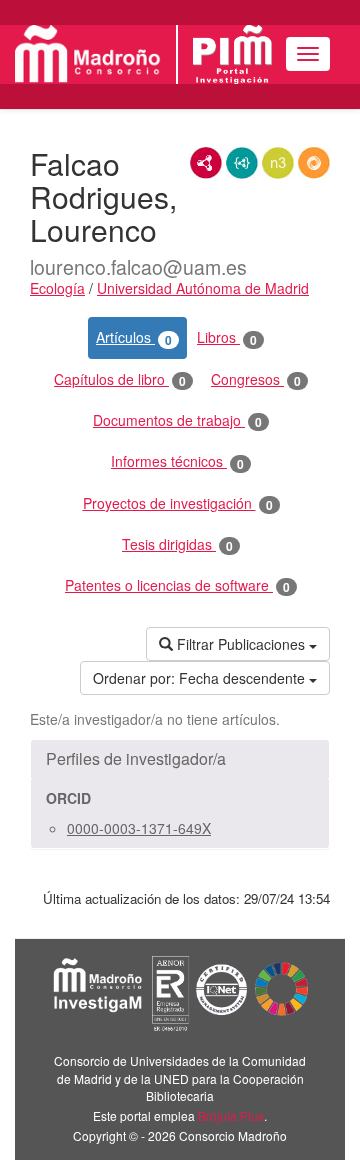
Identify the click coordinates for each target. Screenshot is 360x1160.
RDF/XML (206, 163)
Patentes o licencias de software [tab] (177, 585)
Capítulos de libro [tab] (120, 379)
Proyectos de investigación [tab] (178, 503)
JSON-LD (242, 163)
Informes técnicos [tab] (177, 461)
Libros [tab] (227, 337)
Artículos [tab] (134, 337)
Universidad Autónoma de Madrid (203, 288)
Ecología (57, 288)
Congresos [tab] (256, 379)
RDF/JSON (314, 163)
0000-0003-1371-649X (139, 828)
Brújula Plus (231, 1115)
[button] (180, 759)
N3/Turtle (278, 163)
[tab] (180, 759)
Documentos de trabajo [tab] (177, 420)
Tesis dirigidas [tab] (177, 544)
